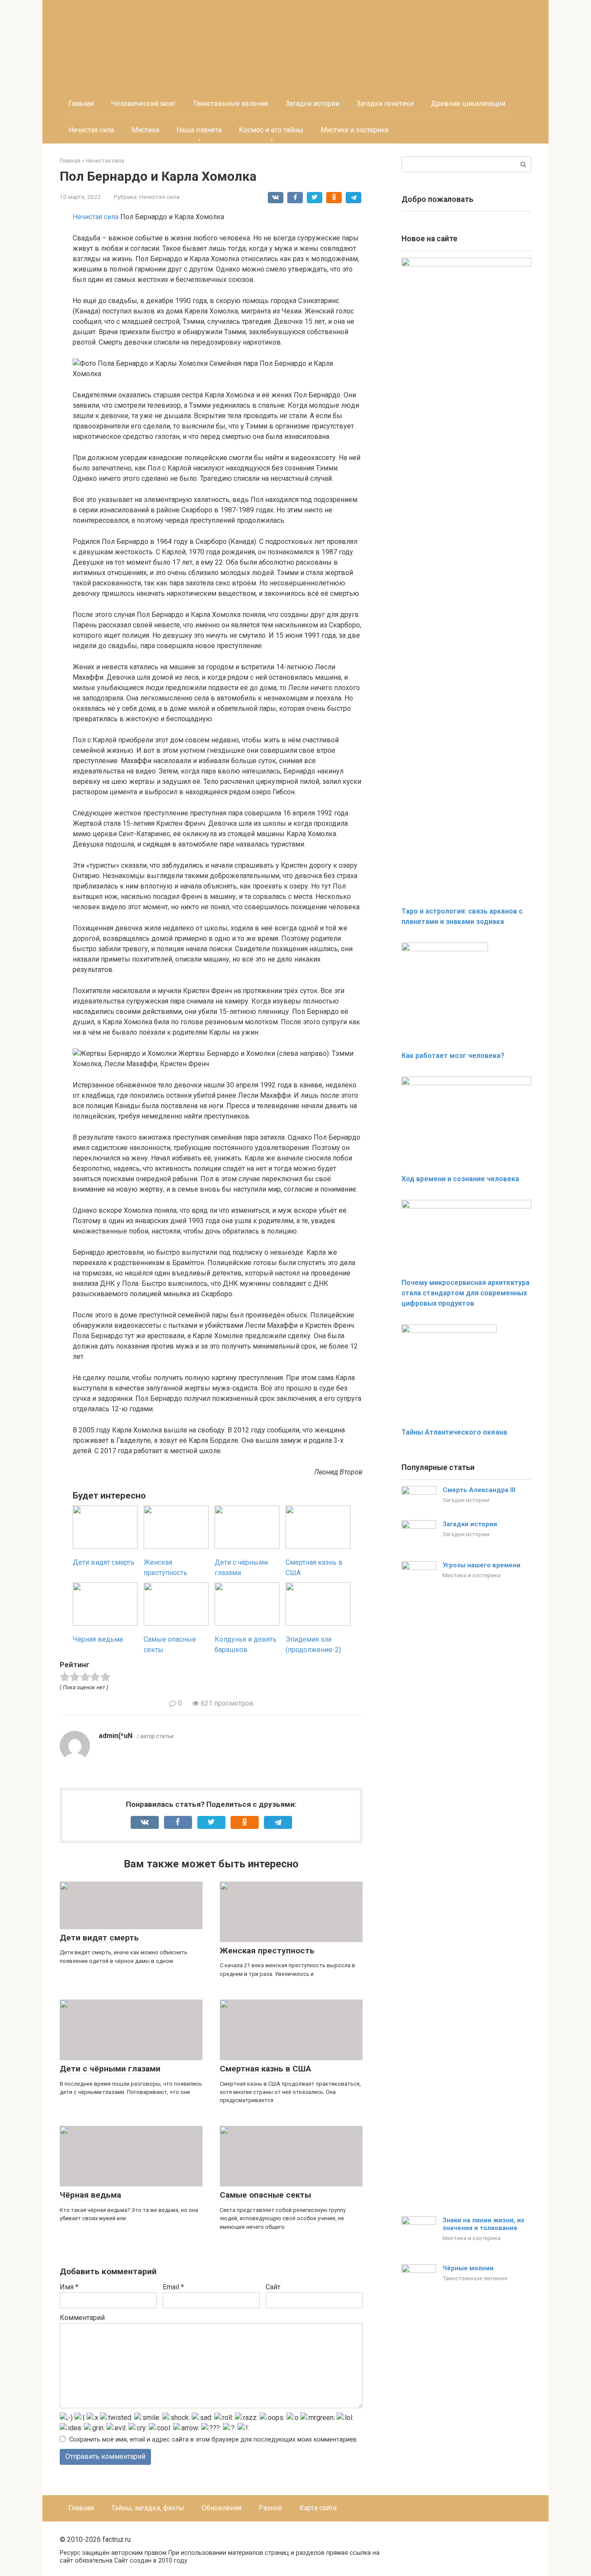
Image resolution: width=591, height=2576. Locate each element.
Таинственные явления (231, 104)
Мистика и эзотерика (355, 130)
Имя (69, 2287)
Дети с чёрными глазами (110, 2069)
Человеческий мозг (143, 104)
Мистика (145, 130)
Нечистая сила (91, 130)
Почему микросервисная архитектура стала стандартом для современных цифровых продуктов (466, 1293)
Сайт (273, 2287)
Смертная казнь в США (265, 2069)
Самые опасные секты (265, 2195)
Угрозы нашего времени (482, 1565)
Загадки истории (312, 104)
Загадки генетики (385, 104)
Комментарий (82, 2318)
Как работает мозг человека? (453, 1056)
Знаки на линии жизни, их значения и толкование (483, 2224)
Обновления (222, 2508)
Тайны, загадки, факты (148, 2508)
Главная (81, 104)
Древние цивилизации (468, 104)
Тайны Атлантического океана (454, 1432)
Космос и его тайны (271, 130)
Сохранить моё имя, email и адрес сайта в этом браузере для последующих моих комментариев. (214, 2440)
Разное (270, 2508)
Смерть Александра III (479, 1490)
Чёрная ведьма (90, 2195)
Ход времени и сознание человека (460, 1179)
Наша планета (199, 130)
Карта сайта (318, 2508)
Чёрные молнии (468, 2268)
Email (173, 2287)
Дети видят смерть (99, 1938)
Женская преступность (267, 1951)
